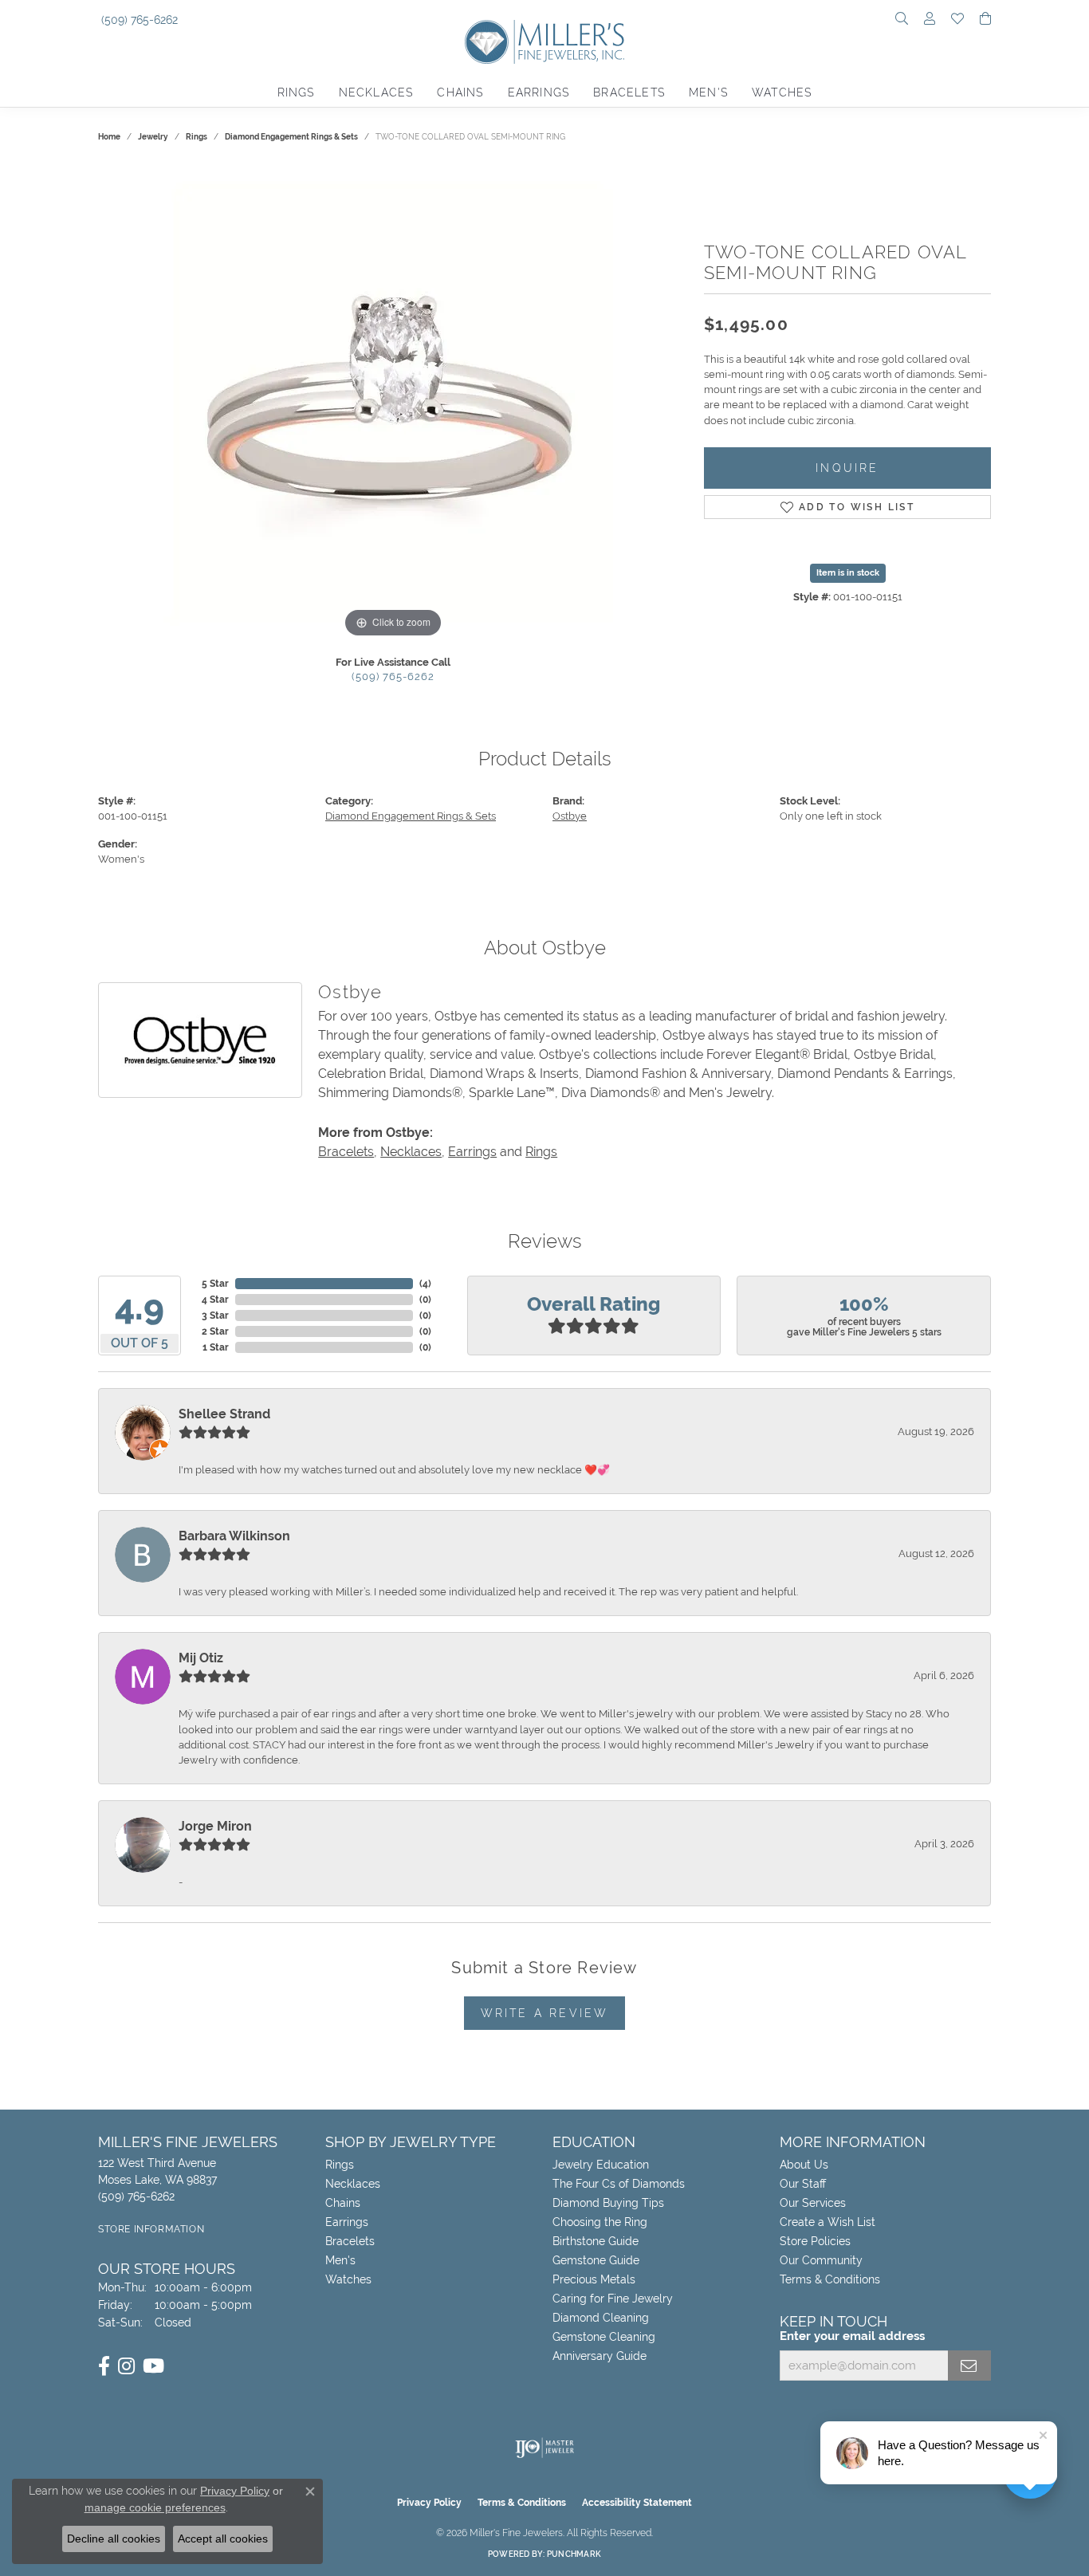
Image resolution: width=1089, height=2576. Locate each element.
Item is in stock (848, 573)
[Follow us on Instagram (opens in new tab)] (126, 2366)
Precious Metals (594, 2279)
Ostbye (570, 816)
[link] (138, 20)
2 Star (215, 1331)
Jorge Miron (215, 1826)
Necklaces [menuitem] (353, 2184)
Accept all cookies (223, 2539)
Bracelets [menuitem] (350, 2241)
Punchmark (574, 2554)
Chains (460, 92)
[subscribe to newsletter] (969, 2366)
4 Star (215, 1300)
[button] (902, 20)
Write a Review (545, 2013)
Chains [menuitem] (343, 2203)
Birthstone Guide (596, 2241)
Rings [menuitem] (340, 2165)
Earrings (539, 92)
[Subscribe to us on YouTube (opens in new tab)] (153, 2366)
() (425, 1284)
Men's (708, 92)
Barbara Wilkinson (234, 1536)
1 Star (216, 1347)
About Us (804, 2165)
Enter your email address (852, 2336)
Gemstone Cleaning (604, 2337)
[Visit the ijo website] (545, 2448)
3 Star (215, 1316)
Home (109, 137)
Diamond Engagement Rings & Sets (291, 137)
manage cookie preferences (155, 2507)
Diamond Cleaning (601, 2318)
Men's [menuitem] (340, 2260)
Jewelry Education (601, 2165)
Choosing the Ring (600, 2222)
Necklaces (376, 92)
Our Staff (803, 2184)
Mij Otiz (201, 1658)
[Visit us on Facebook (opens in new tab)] (104, 2366)
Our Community (821, 2260)
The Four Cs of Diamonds (619, 2184)
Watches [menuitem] (348, 2279)
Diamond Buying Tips (608, 2203)
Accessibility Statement (637, 2503)
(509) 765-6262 (393, 676)
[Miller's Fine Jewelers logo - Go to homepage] (544, 50)
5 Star (215, 1284)
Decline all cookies (114, 2539)
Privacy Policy (429, 2503)
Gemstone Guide (596, 2260)
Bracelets (629, 92)
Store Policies (815, 2241)
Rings (296, 92)
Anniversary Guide (600, 2356)
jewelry (153, 137)
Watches (782, 92)
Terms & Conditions (830, 2279)
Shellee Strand (224, 1414)
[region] (393, 403)
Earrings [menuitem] (347, 2222)
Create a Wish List (828, 2222)
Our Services (813, 2203)
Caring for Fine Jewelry (613, 2299)
